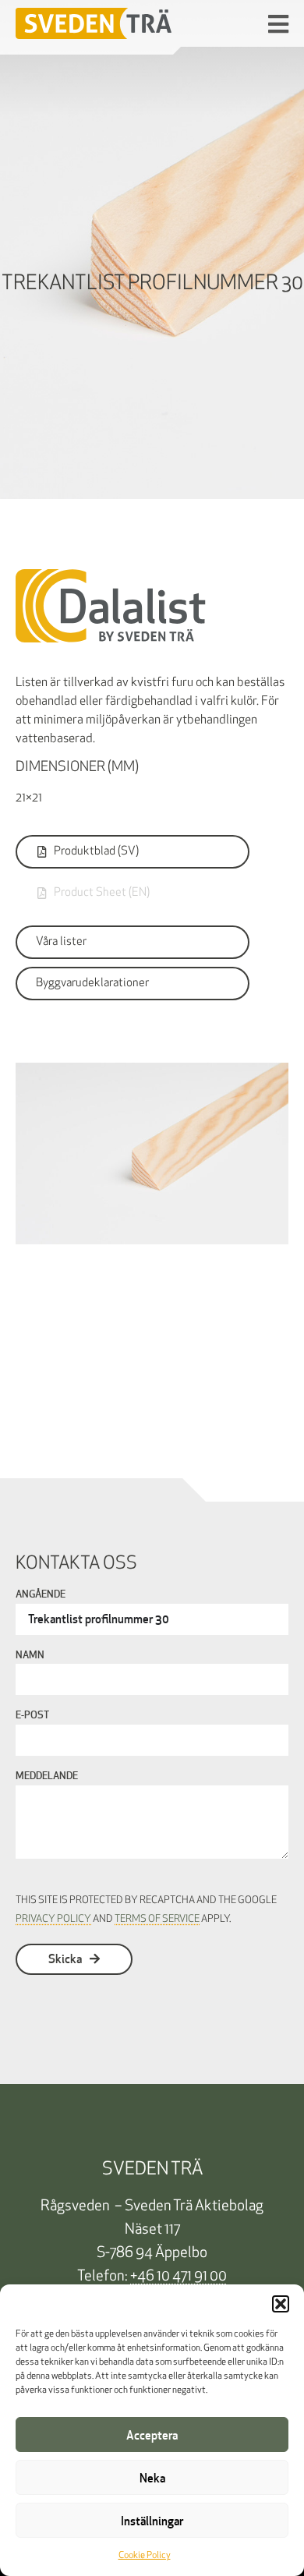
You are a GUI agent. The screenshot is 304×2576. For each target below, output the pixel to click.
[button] (281, 2304)
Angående (41, 1595)
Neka (152, 2478)
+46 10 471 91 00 (179, 2277)
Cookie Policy (145, 2556)
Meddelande (47, 1777)
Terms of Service (157, 1919)
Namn (30, 1656)
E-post (32, 1716)
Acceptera (152, 2435)
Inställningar (152, 2521)
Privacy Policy (53, 1919)
